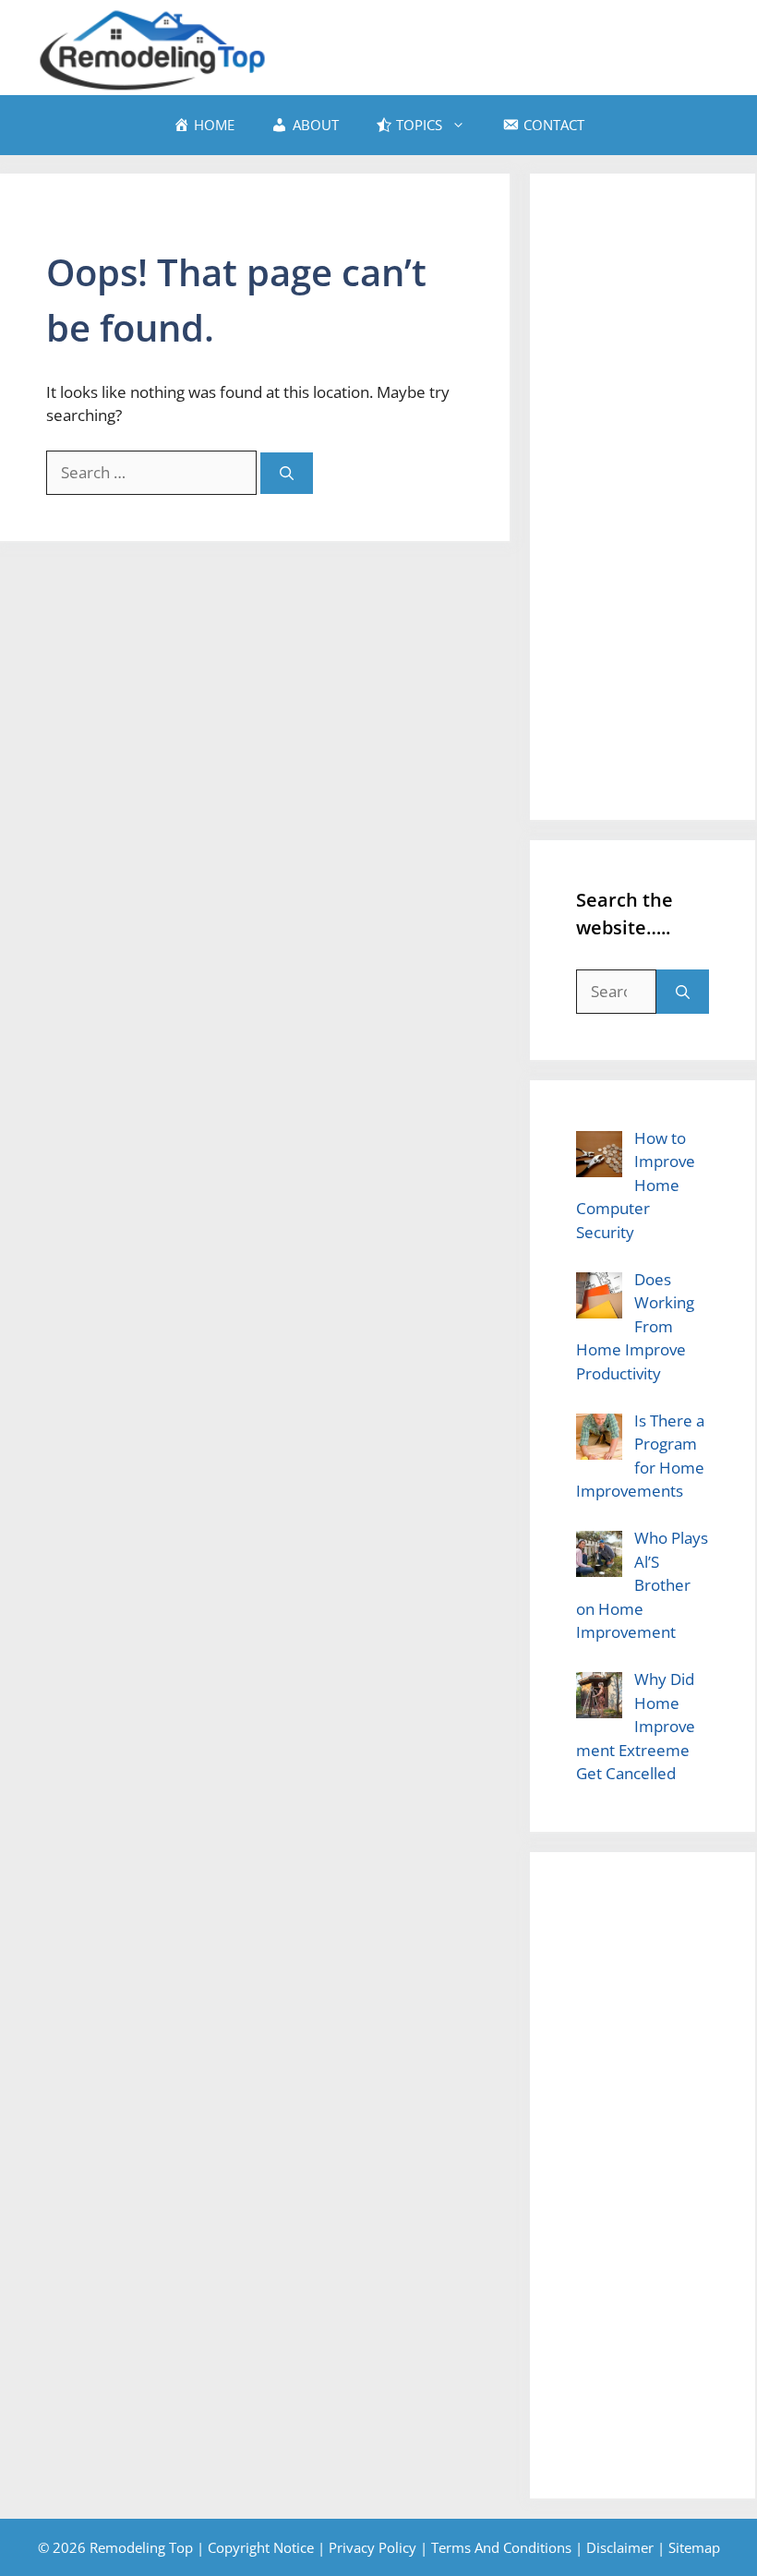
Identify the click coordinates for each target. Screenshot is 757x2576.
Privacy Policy (372, 2547)
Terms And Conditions (501, 2547)
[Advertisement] (643, 497)
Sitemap (694, 2547)
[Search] (287, 473)
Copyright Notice (261, 2547)
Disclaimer (620, 2547)
